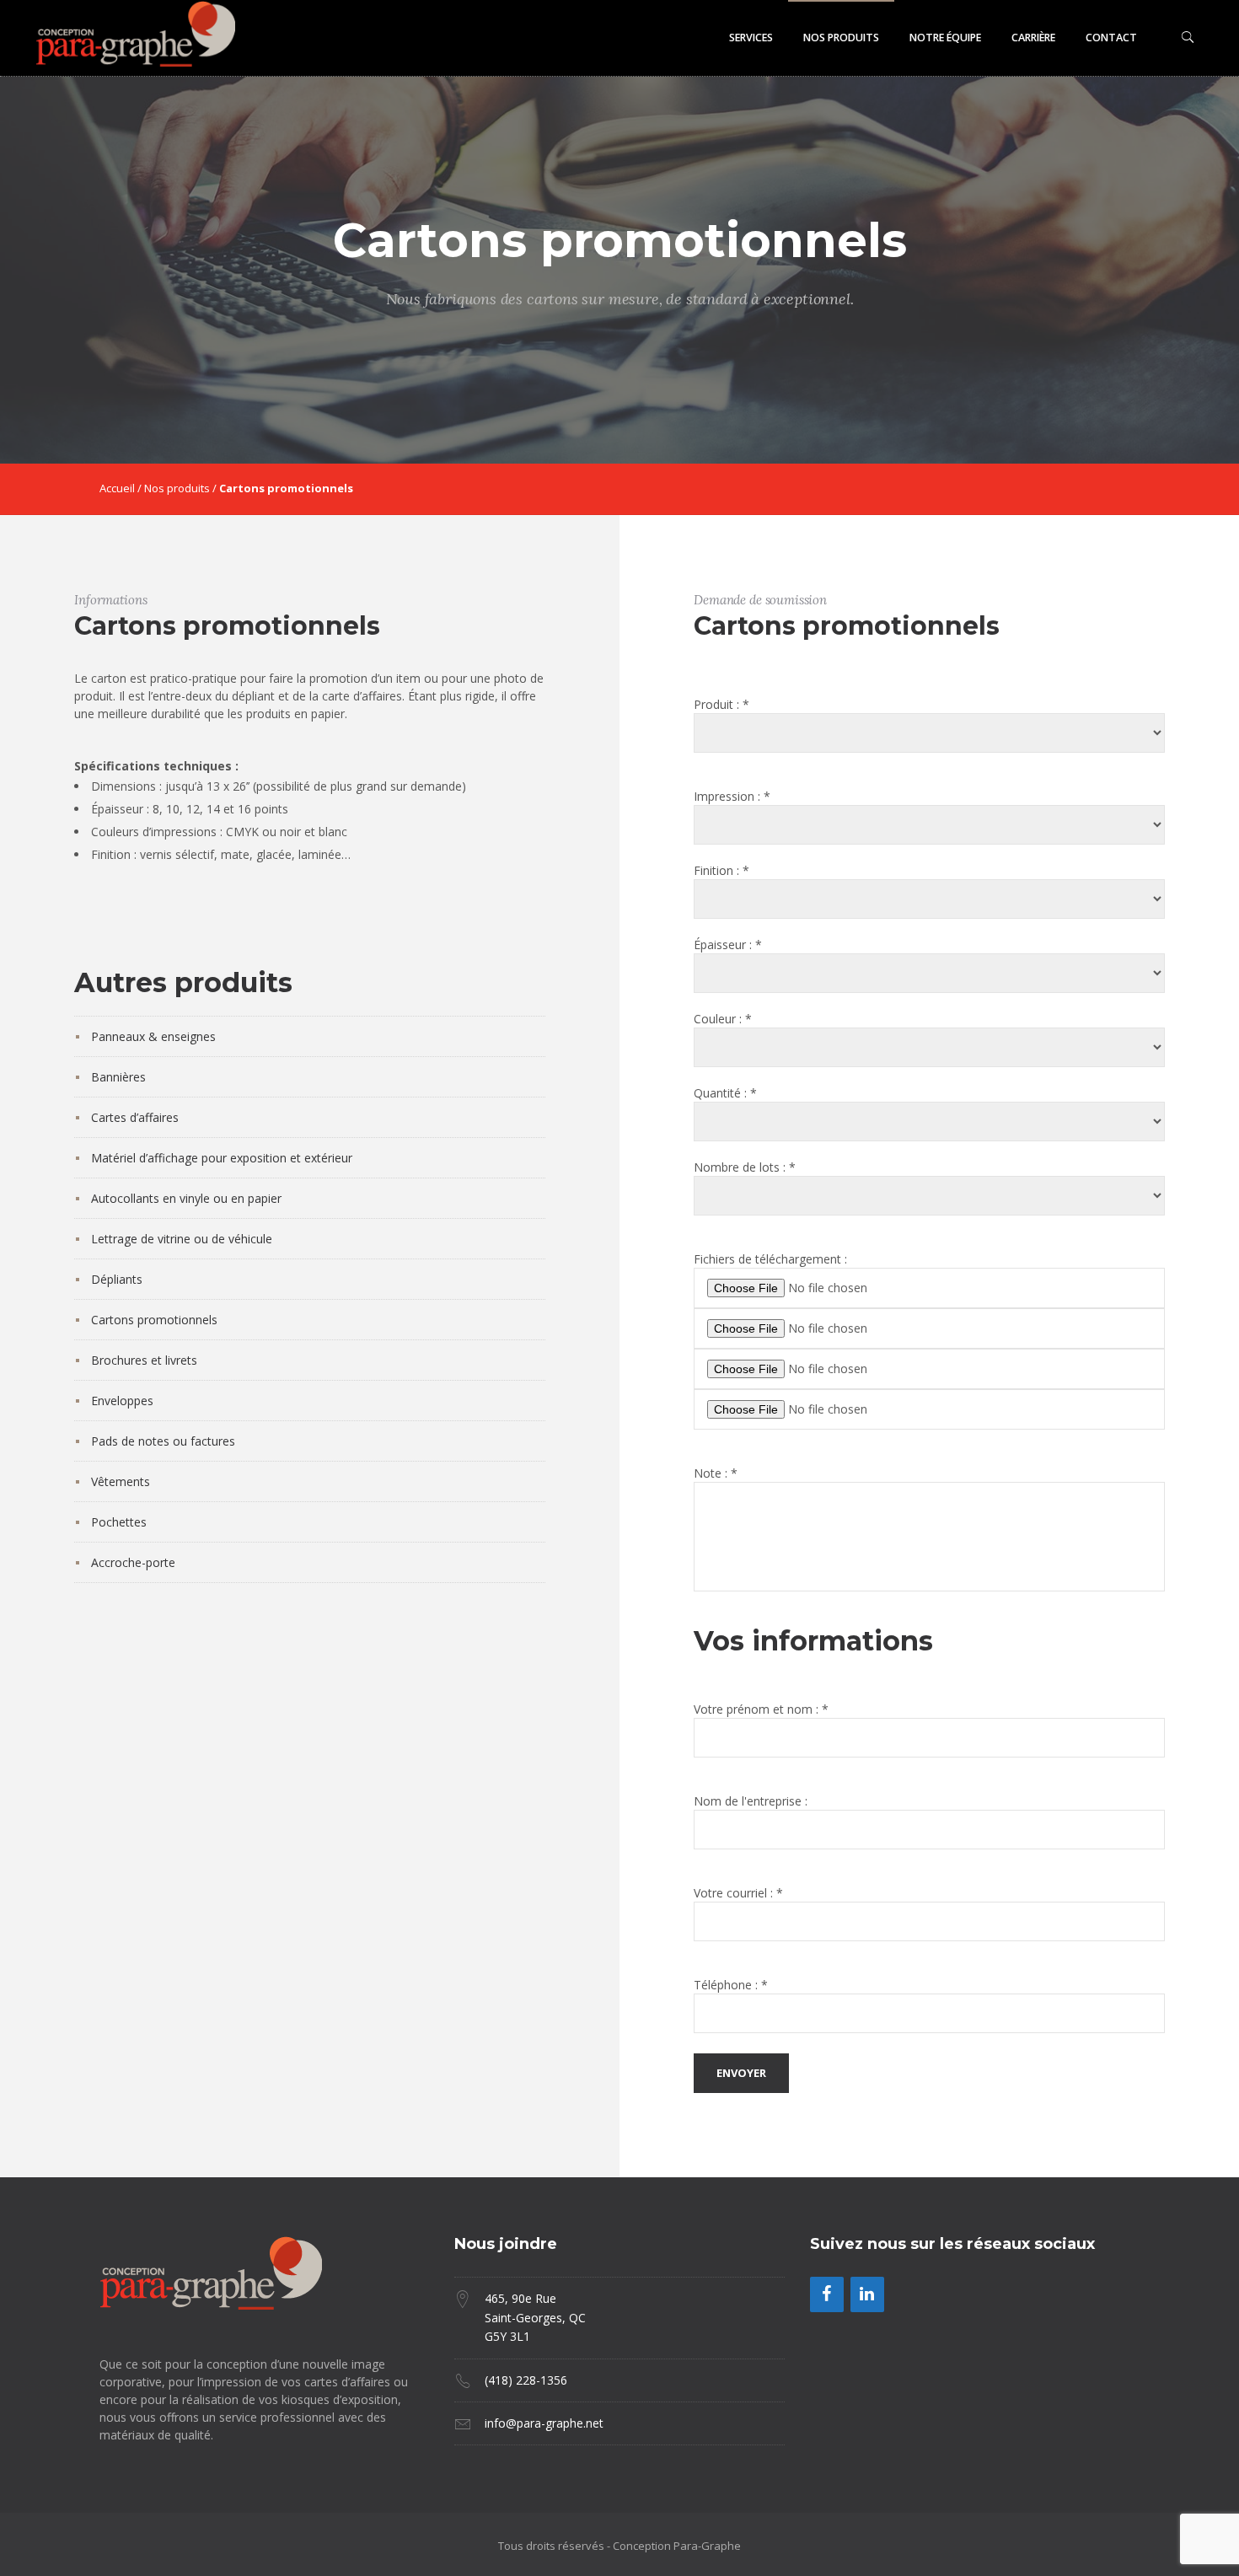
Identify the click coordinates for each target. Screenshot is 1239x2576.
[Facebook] (827, 2294)
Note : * (716, 1473)
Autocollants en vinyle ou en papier (186, 1198)
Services (751, 38)
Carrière (1033, 38)
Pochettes (119, 1522)
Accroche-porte (133, 1562)
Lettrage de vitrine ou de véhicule (182, 1239)
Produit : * (721, 704)
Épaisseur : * (728, 945)
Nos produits (841, 38)
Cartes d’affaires (135, 1117)
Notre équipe (945, 38)
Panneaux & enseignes (153, 1036)
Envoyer (741, 2073)
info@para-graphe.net (544, 2423)
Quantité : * (725, 1093)
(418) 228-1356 (526, 2380)
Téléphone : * (731, 1985)
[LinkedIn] (867, 2294)
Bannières (118, 1077)
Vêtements (121, 1481)
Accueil (117, 488)
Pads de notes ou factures (163, 1441)
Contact (1111, 38)
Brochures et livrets (144, 1360)
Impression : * (732, 796)
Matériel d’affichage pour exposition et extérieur (222, 1158)
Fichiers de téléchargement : (770, 1259)
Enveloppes (122, 1401)
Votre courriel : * (738, 1893)
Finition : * (721, 870)
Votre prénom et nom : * (761, 1709)
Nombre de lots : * (745, 1167)
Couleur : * (723, 1019)
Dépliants (117, 1279)
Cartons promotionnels (154, 1320)
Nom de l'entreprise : (751, 1801)
